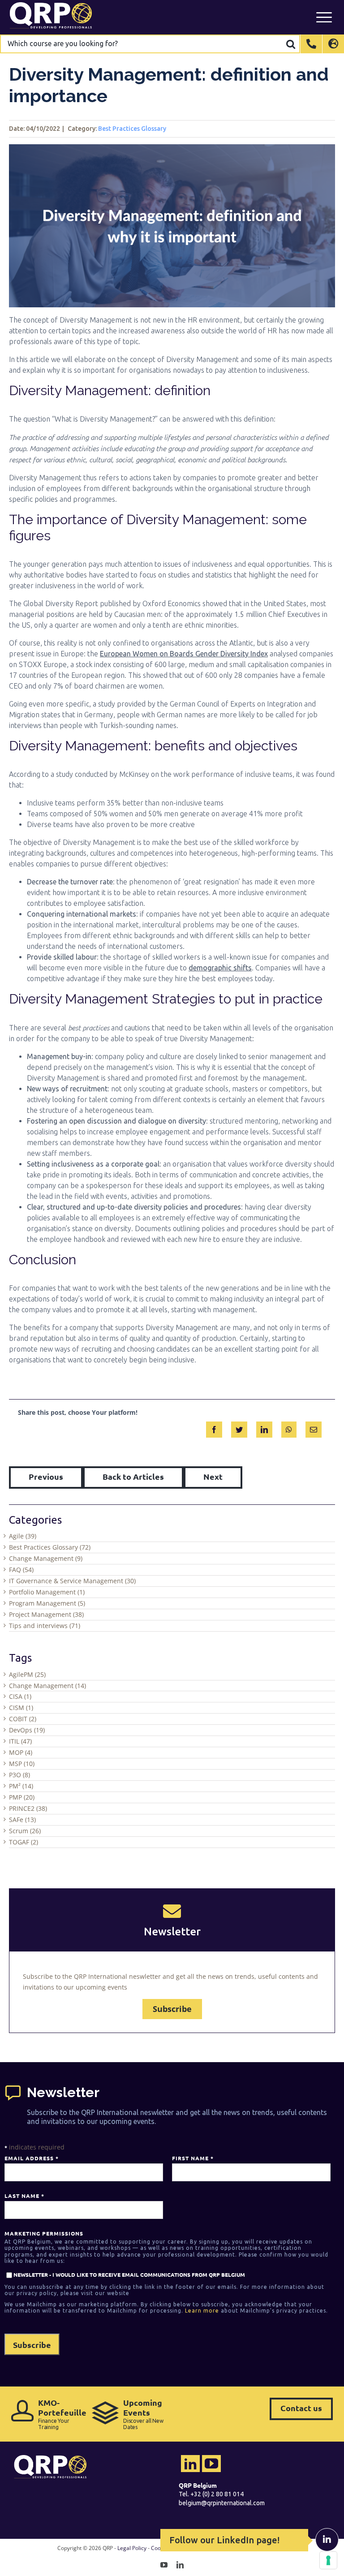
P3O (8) (19, 1775)
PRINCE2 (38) (28, 1808)
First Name (193, 2158)
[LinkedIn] (264, 1428)
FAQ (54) (21, 1570)
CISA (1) (20, 1696)
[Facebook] (214, 1428)
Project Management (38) (46, 1614)
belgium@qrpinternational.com (222, 2503)
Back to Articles (133, 1476)
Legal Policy (132, 2548)
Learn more (202, 2311)
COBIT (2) (23, 1719)
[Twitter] (239, 1428)
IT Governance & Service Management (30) (72, 1581)
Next (213, 1476)
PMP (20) (22, 1797)
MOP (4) (21, 1752)
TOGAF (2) (24, 1842)
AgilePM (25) (27, 1674)
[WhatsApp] (289, 1428)
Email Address (31, 2158)
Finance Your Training (60, 2414)
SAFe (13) (22, 1820)
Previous (46, 1476)
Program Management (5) (47, 1603)
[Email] (314, 1428)
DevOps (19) (27, 1730)
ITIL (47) (20, 1741)
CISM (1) (21, 1708)
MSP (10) (22, 1764)
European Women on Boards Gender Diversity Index (184, 654)
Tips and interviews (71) (45, 1626)
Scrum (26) (25, 1831)
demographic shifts (220, 968)
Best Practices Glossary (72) (50, 1547)
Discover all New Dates (143, 2414)
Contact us (301, 2408)
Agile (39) (23, 1536)
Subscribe (172, 2009)
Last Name (24, 2196)
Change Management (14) (47, 1686)
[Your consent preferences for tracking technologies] (328, 2560)
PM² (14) (21, 1786)
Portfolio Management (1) (47, 1592)
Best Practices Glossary (132, 129)
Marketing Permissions (44, 2233)
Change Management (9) (46, 1558)
